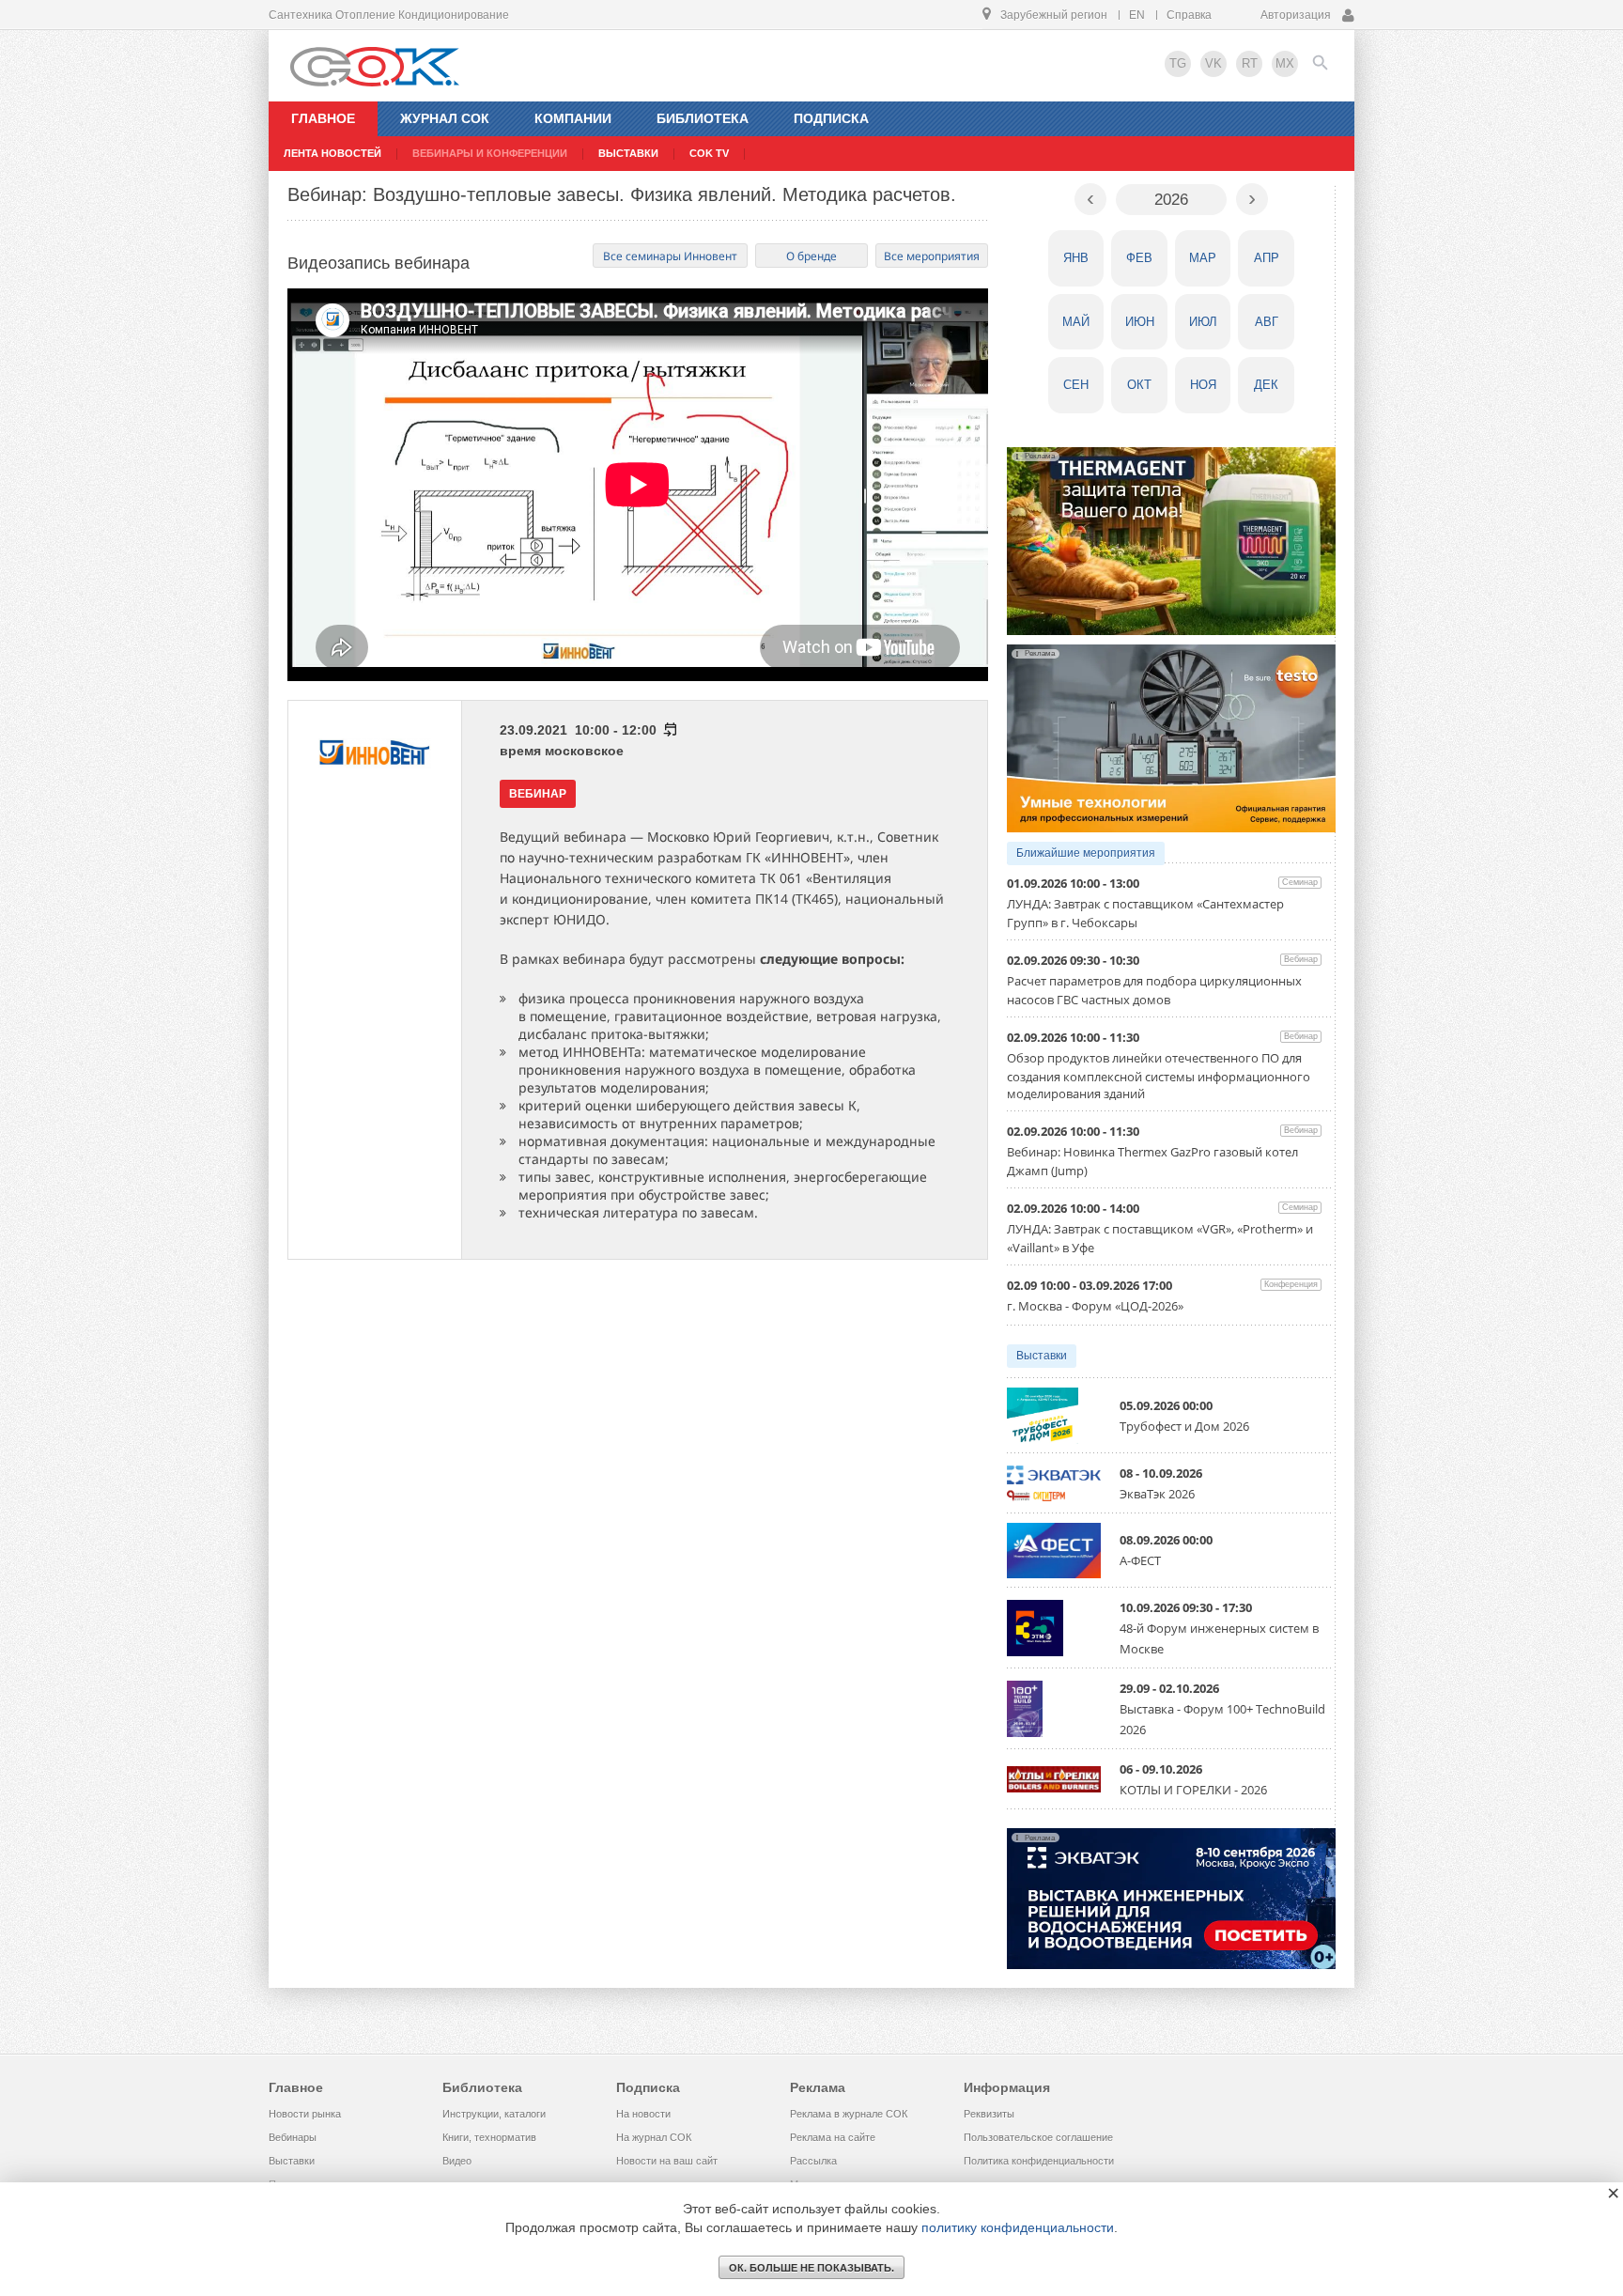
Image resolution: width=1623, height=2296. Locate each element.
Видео (457, 2161)
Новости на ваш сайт (667, 2161)
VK (1213, 63)
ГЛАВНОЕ (323, 118)
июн (1140, 322)
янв (1076, 258)
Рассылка (813, 2161)
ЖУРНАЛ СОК (445, 118)
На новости (643, 2114)
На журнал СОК (654, 2137)
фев (1139, 258)
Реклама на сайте (833, 2137)
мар (1203, 258)
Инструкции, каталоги (494, 2114)
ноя (1203, 385)
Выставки (1042, 1356)
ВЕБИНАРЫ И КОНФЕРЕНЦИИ (490, 153)
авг (1267, 322)
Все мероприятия (932, 256)
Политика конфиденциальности (1039, 2161)
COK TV (709, 153)
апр (1267, 258)
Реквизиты (989, 2114)
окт (1139, 385)
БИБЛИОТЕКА (703, 118)
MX (1285, 63)
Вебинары (293, 2137)
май (1076, 322)
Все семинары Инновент (670, 256)
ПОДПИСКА (831, 118)
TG (1178, 63)
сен (1076, 385)
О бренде (811, 256)
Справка (1189, 15)
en (1137, 15)
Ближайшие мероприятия (1086, 853)
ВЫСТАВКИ (628, 153)
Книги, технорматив (489, 2137)
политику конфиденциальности (1018, 2227)
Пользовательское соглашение (1038, 2137)
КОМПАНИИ (573, 118)
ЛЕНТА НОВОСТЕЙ (332, 153)
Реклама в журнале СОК (849, 2114)
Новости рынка (305, 2114)
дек (1266, 385)
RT (1250, 63)
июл (1203, 322)
